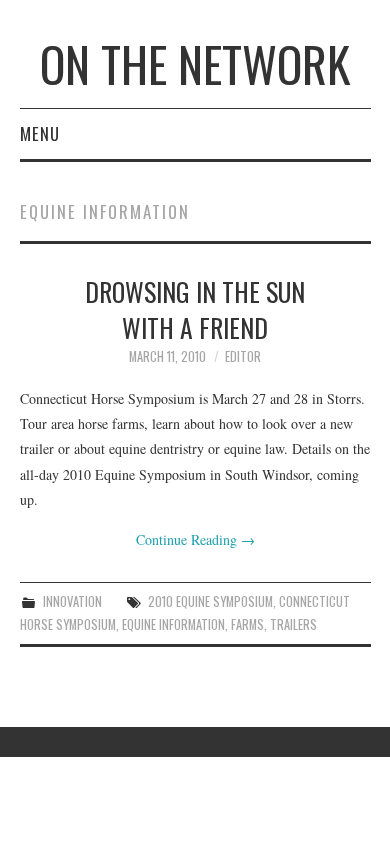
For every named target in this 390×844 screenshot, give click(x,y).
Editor (243, 356)
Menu (40, 133)
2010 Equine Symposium (210, 601)
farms (247, 624)
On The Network (195, 63)
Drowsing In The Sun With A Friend (195, 309)
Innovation (72, 601)
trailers (293, 624)
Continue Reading (195, 539)
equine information (173, 624)
